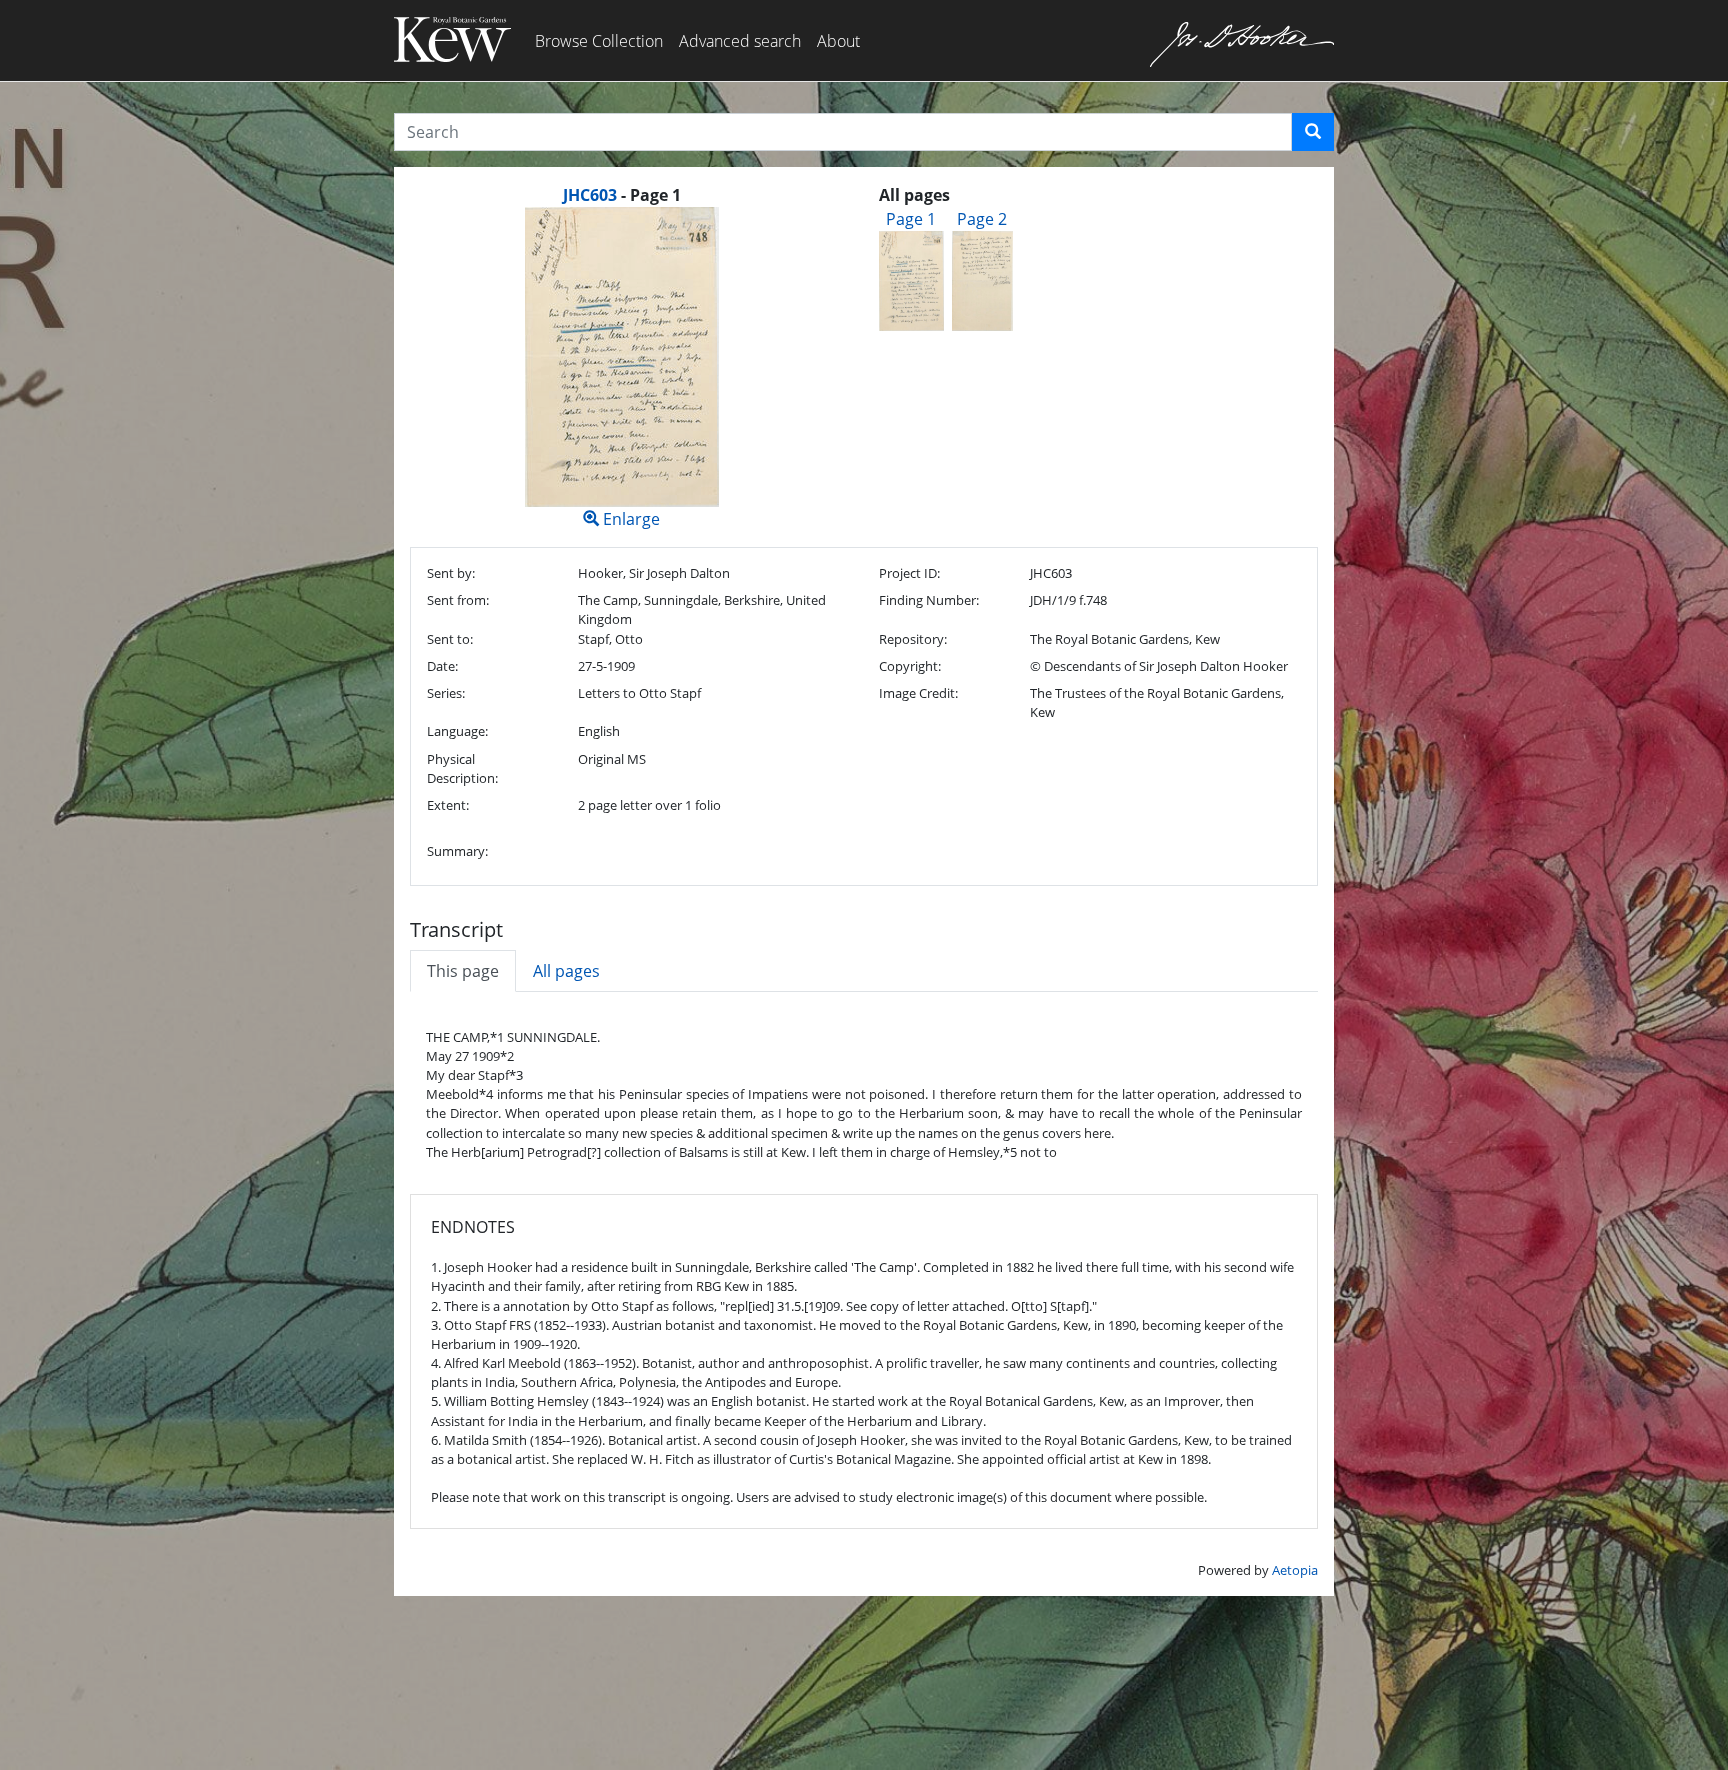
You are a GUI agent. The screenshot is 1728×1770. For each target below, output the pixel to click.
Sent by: (451, 573)
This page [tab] (463, 971)
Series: (446, 693)
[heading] (622, 195)
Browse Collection (599, 41)
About (838, 41)
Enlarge (629, 519)
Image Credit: (918, 693)
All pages (566, 971)
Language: (457, 731)
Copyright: (910, 666)
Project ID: (909, 573)
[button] (1313, 132)
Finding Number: (929, 600)
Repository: (913, 639)
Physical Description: (462, 768)
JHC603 (590, 195)
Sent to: (450, 639)
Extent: (448, 805)
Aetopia (1295, 1570)
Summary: (457, 851)
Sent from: (458, 600)
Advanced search (740, 41)
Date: (442, 666)
